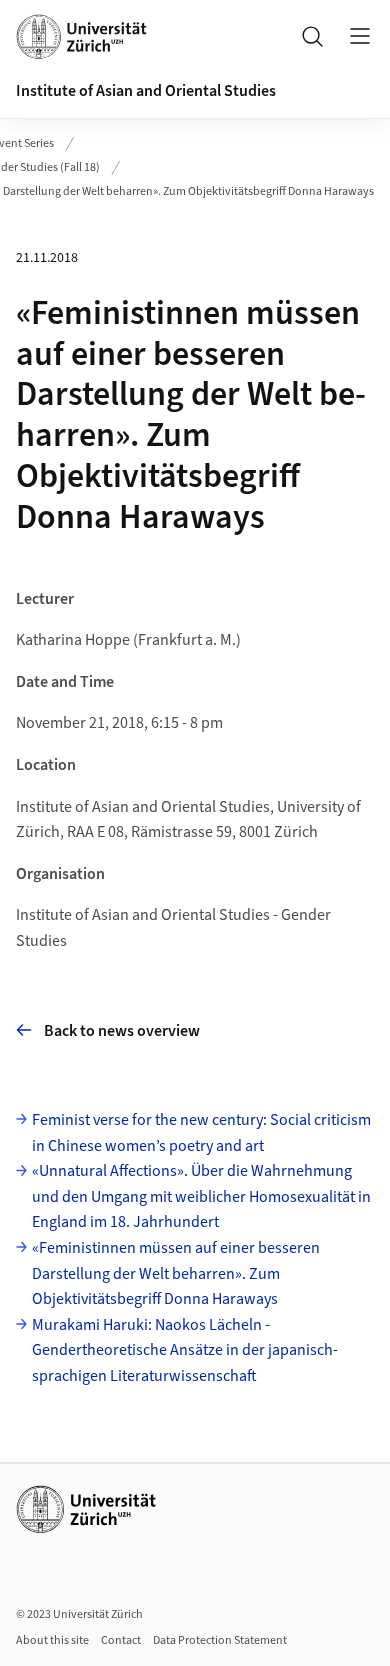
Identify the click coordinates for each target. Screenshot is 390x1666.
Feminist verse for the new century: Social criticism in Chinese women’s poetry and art (201, 1133)
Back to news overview (122, 1031)
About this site (52, 1640)
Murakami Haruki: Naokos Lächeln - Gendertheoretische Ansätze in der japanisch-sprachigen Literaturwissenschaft (185, 1350)
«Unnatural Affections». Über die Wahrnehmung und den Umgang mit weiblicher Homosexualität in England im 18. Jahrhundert (201, 1196)
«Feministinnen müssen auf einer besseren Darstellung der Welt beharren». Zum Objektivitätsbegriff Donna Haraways (176, 1273)
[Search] (312, 36)
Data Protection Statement (220, 1640)
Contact (121, 1640)
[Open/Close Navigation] (360, 36)
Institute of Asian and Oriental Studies (146, 91)
